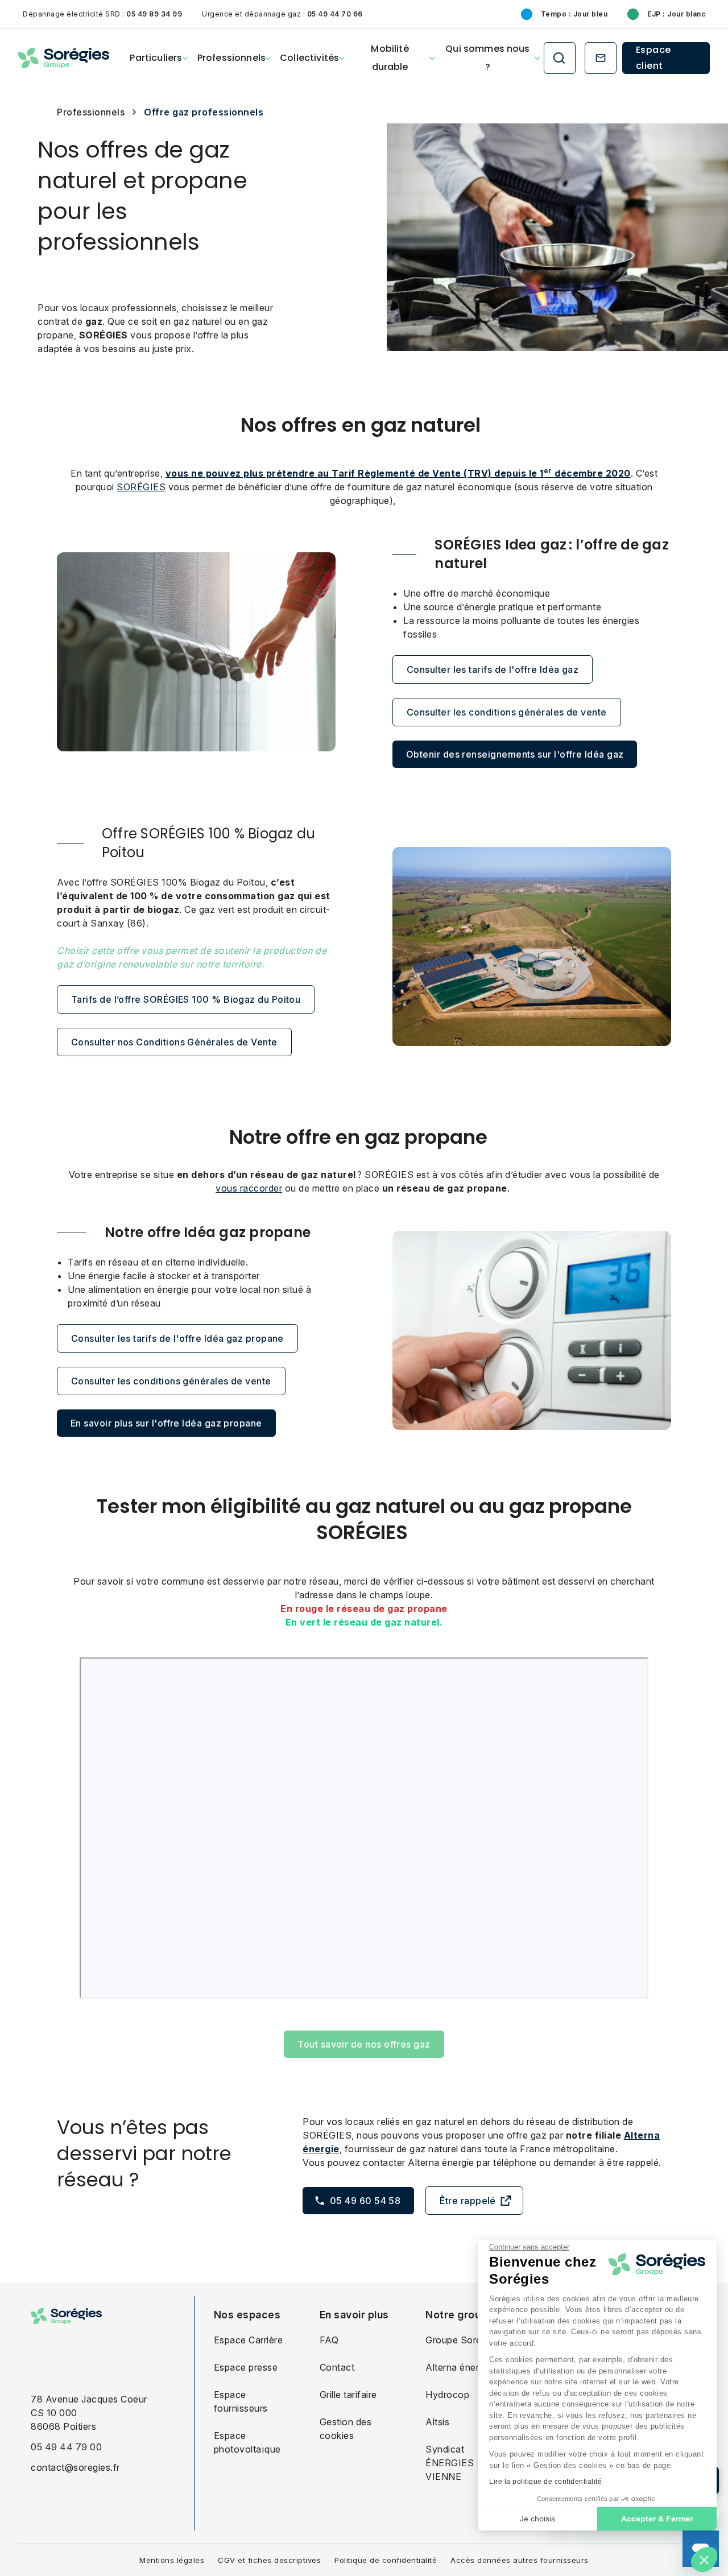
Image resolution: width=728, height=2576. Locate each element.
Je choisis (537, 2519)
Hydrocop (447, 2395)
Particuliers (156, 58)
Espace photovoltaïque (247, 2442)
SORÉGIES (141, 487)
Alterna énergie (459, 2367)
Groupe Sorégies (462, 2340)
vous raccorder (249, 1188)
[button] (704, 2560)
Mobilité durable (390, 58)
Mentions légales (172, 2560)
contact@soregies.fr (75, 2467)
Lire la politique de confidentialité (545, 2482)
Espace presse (246, 2367)
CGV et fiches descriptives (269, 2560)
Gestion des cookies (346, 2429)
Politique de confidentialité (386, 2560)
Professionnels (231, 58)
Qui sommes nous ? (487, 58)
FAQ (329, 2340)
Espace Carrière (249, 2340)
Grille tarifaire (348, 2395)
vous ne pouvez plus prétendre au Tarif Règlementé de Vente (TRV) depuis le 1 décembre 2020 (398, 473)
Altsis (437, 2422)
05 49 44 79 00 (66, 2447)
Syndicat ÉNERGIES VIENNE (450, 2463)
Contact (337, 2367)
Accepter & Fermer (657, 2519)
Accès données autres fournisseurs (520, 2560)
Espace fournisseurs (241, 2401)
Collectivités (309, 58)
